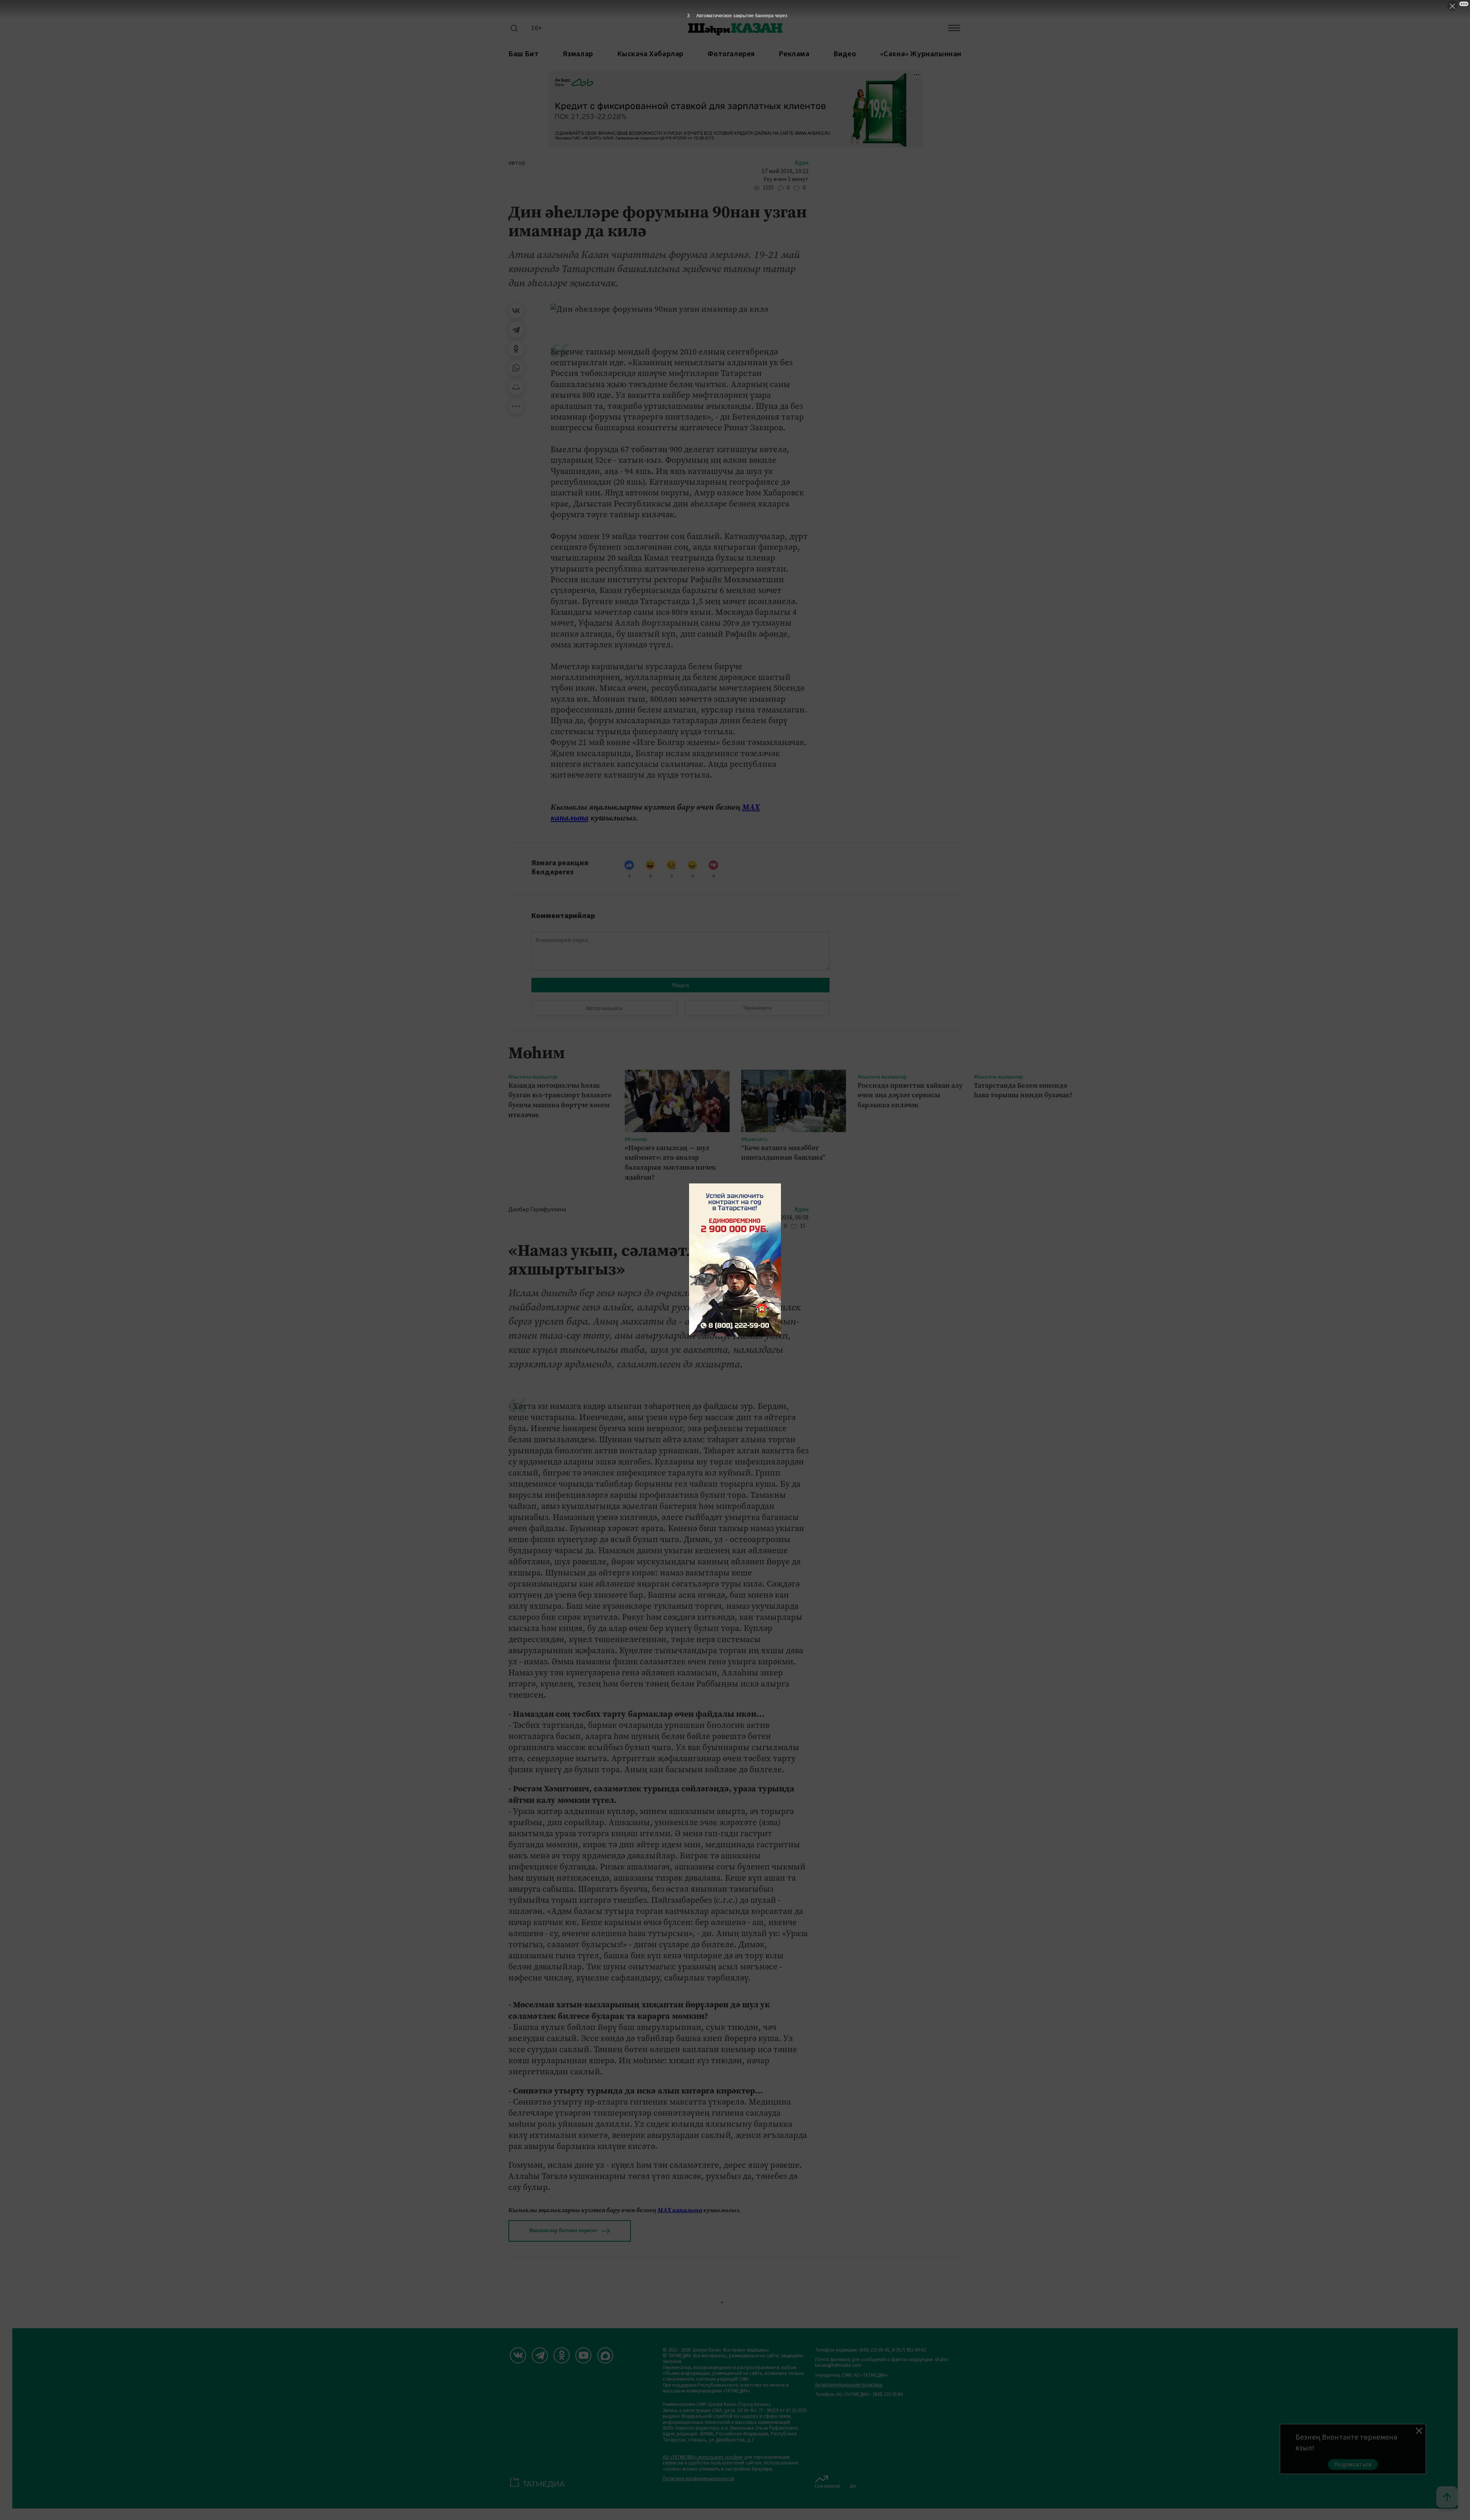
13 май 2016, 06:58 (785, 1218)
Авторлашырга (604, 1008)
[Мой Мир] (516, 387)
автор (517, 163)
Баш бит (523, 54)
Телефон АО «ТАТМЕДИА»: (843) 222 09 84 (859, 2395)
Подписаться (1353, 2464)
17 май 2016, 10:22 (785, 171)
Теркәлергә (757, 1008)
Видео (845, 54)
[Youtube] (583, 2355)
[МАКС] (605, 2355)
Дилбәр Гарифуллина (537, 1210)
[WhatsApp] (516, 368)
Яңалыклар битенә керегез (563, 2230)
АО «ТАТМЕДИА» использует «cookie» (703, 2457)
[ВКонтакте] (516, 311)
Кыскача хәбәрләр (650, 54)
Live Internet (827, 2486)
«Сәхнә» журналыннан (921, 54)
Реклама (794, 54)
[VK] (518, 2355)
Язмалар (578, 54)
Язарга (680, 985)
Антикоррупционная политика (849, 2385)
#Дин (802, 163)
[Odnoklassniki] (562, 2355)
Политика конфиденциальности (698, 2479)
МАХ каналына (680, 2210)
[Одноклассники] (516, 349)
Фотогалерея (731, 54)
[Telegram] (516, 330)
